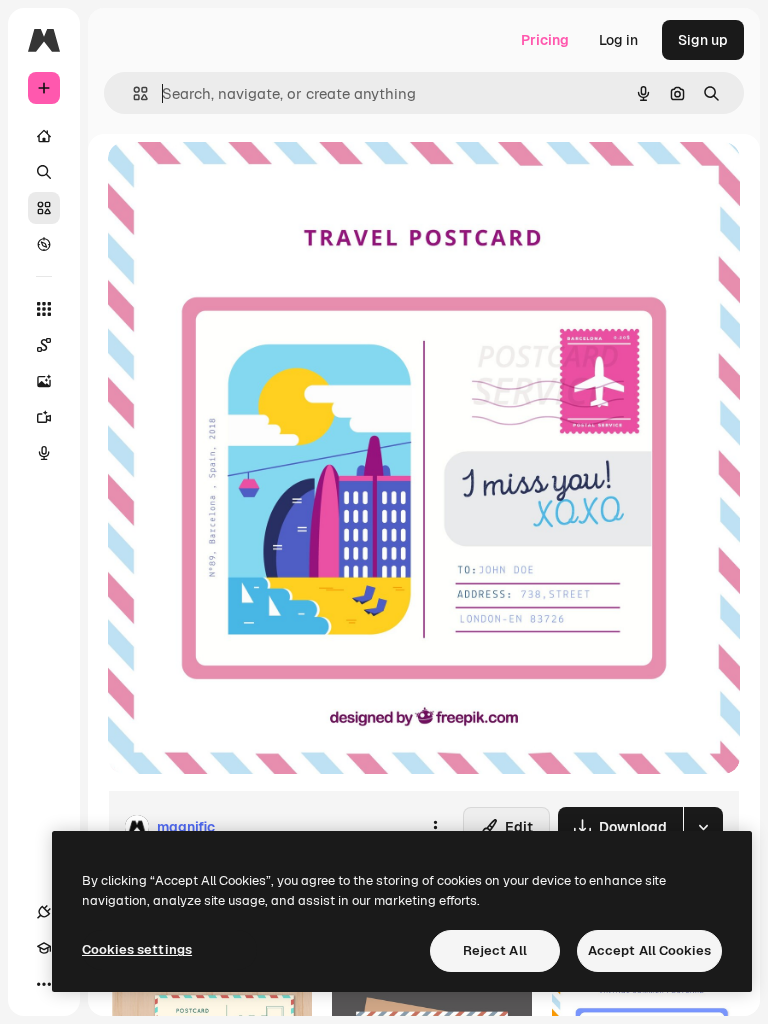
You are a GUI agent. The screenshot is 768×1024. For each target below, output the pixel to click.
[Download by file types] (703, 827)
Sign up (703, 40)
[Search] (44, 172)
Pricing (545, 40)
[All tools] (44, 309)
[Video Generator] (44, 417)
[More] (44, 984)
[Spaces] (44, 345)
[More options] (435, 827)
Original (236, 179)
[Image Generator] (44, 381)
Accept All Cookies (649, 950)
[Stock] (44, 208)
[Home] (44, 136)
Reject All (495, 950)
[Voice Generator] (44, 453)
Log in (618, 40)
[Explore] (44, 244)
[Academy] (44, 948)
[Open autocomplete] (132, 93)
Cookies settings (137, 949)
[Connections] (44, 912)
